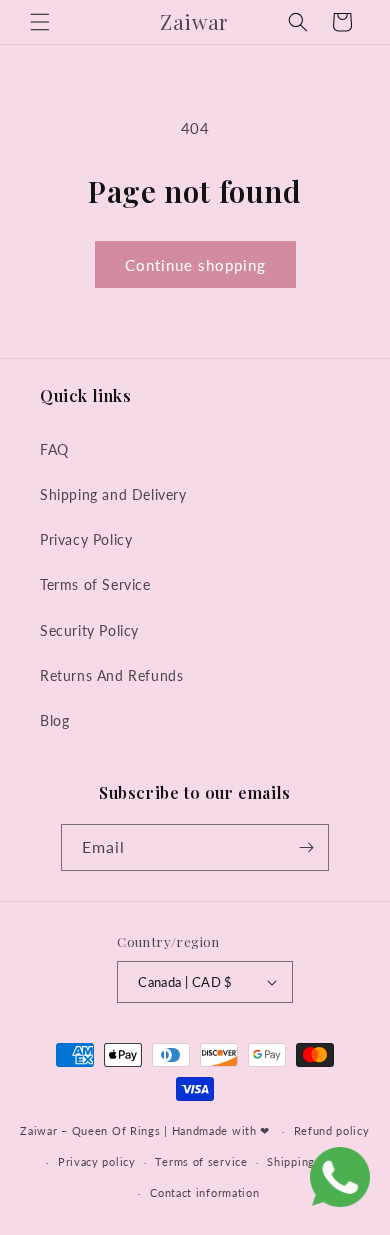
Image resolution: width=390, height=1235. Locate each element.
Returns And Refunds (111, 675)
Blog (54, 720)
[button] (40, 22)
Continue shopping (195, 265)
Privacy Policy (86, 539)
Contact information (204, 1192)
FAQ (54, 449)
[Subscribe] (306, 847)
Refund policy (332, 1130)
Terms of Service (95, 584)
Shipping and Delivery (113, 494)
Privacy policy (97, 1161)
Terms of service (201, 1161)
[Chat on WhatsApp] (340, 1181)
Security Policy (89, 630)
